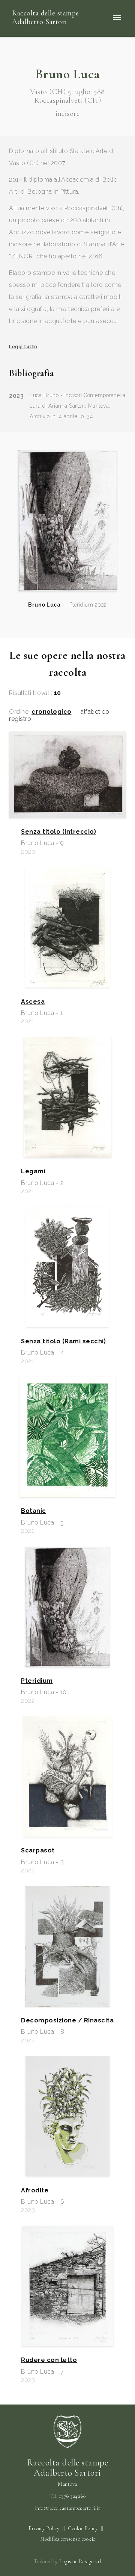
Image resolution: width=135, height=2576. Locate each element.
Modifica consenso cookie (68, 2539)
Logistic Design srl (80, 2562)
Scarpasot (38, 1851)
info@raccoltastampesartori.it (68, 2508)
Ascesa (33, 1002)
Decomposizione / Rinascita (67, 2021)
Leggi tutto (23, 347)
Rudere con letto (49, 2360)
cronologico (52, 712)
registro (20, 719)
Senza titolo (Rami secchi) (63, 1341)
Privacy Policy (44, 2528)
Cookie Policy (83, 2528)
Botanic (34, 1511)
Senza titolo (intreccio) (58, 832)
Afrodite (35, 2191)
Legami (33, 1171)
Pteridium (37, 1681)
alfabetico (95, 712)
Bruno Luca (44, 605)
